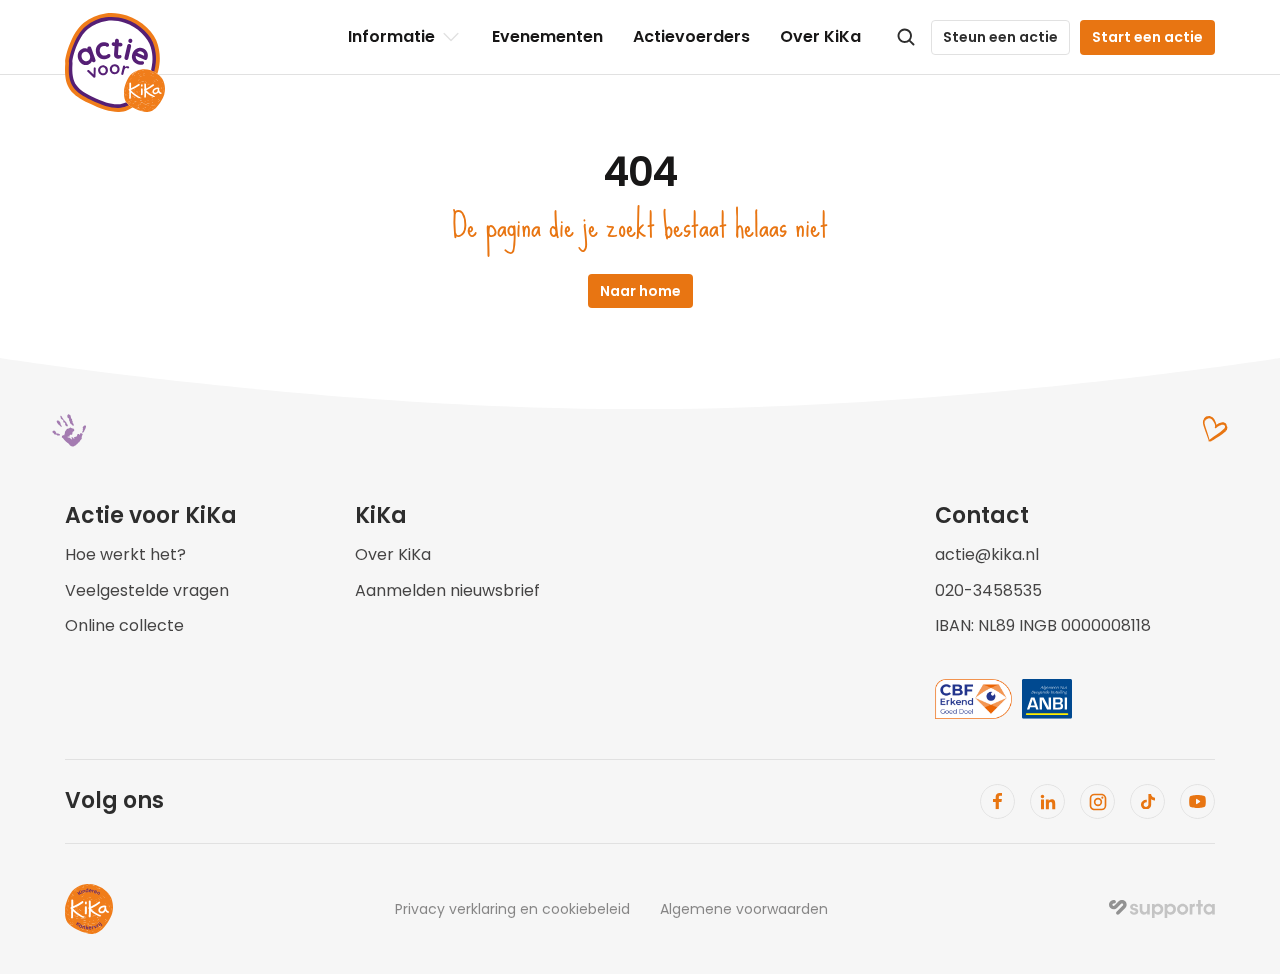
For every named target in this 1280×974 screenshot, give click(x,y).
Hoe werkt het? (125, 554)
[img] (1162, 909)
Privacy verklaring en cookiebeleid (512, 909)
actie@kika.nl (987, 554)
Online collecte (124, 625)
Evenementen (547, 36)
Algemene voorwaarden (744, 909)
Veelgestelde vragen (147, 590)
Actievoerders (691, 36)
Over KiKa (820, 36)
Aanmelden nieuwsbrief (447, 590)
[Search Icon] (906, 37)
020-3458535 (988, 590)
